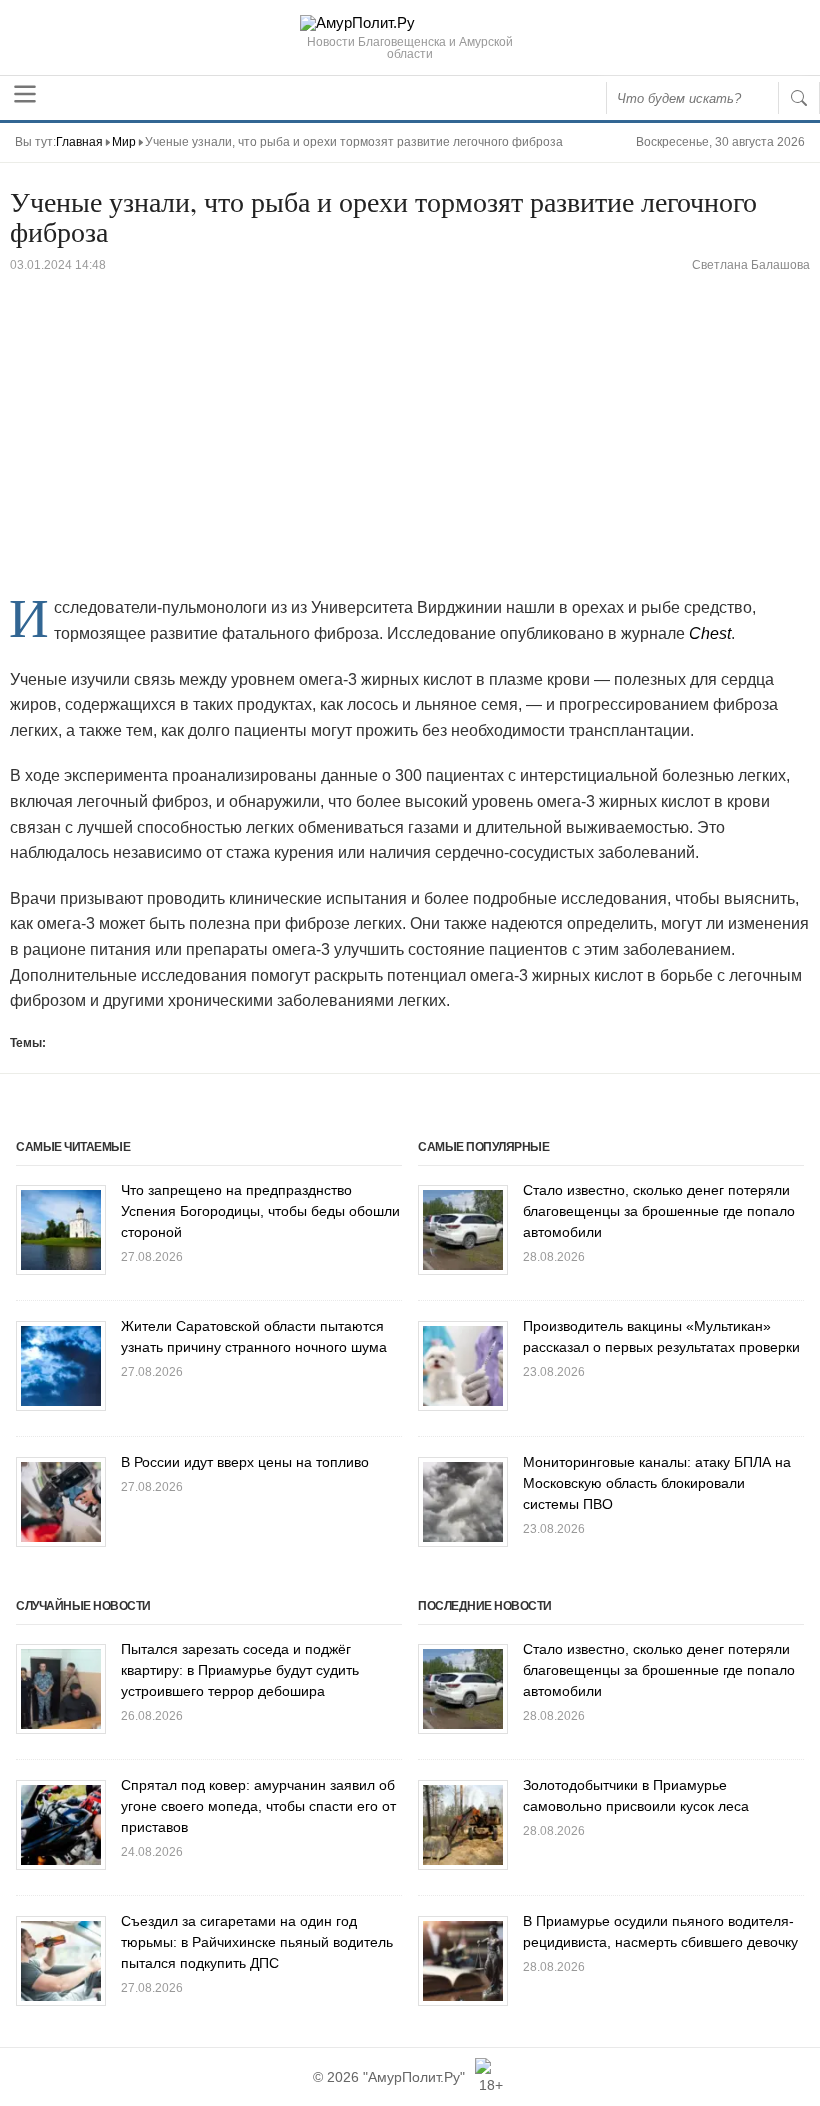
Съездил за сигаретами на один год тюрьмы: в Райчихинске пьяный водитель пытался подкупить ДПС (257, 1942)
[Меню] (25, 94)
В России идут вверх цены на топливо (245, 1462)
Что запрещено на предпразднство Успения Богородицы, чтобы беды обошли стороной (260, 1211)
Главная (79, 142)
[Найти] (799, 98)
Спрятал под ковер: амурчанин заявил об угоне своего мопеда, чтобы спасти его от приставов (258, 1806)
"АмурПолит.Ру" (414, 2077)
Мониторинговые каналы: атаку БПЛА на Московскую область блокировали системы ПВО (657, 1483)
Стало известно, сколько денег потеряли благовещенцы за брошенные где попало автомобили (659, 1211)
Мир (124, 142)
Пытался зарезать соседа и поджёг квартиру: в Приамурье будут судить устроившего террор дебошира (240, 1670)
